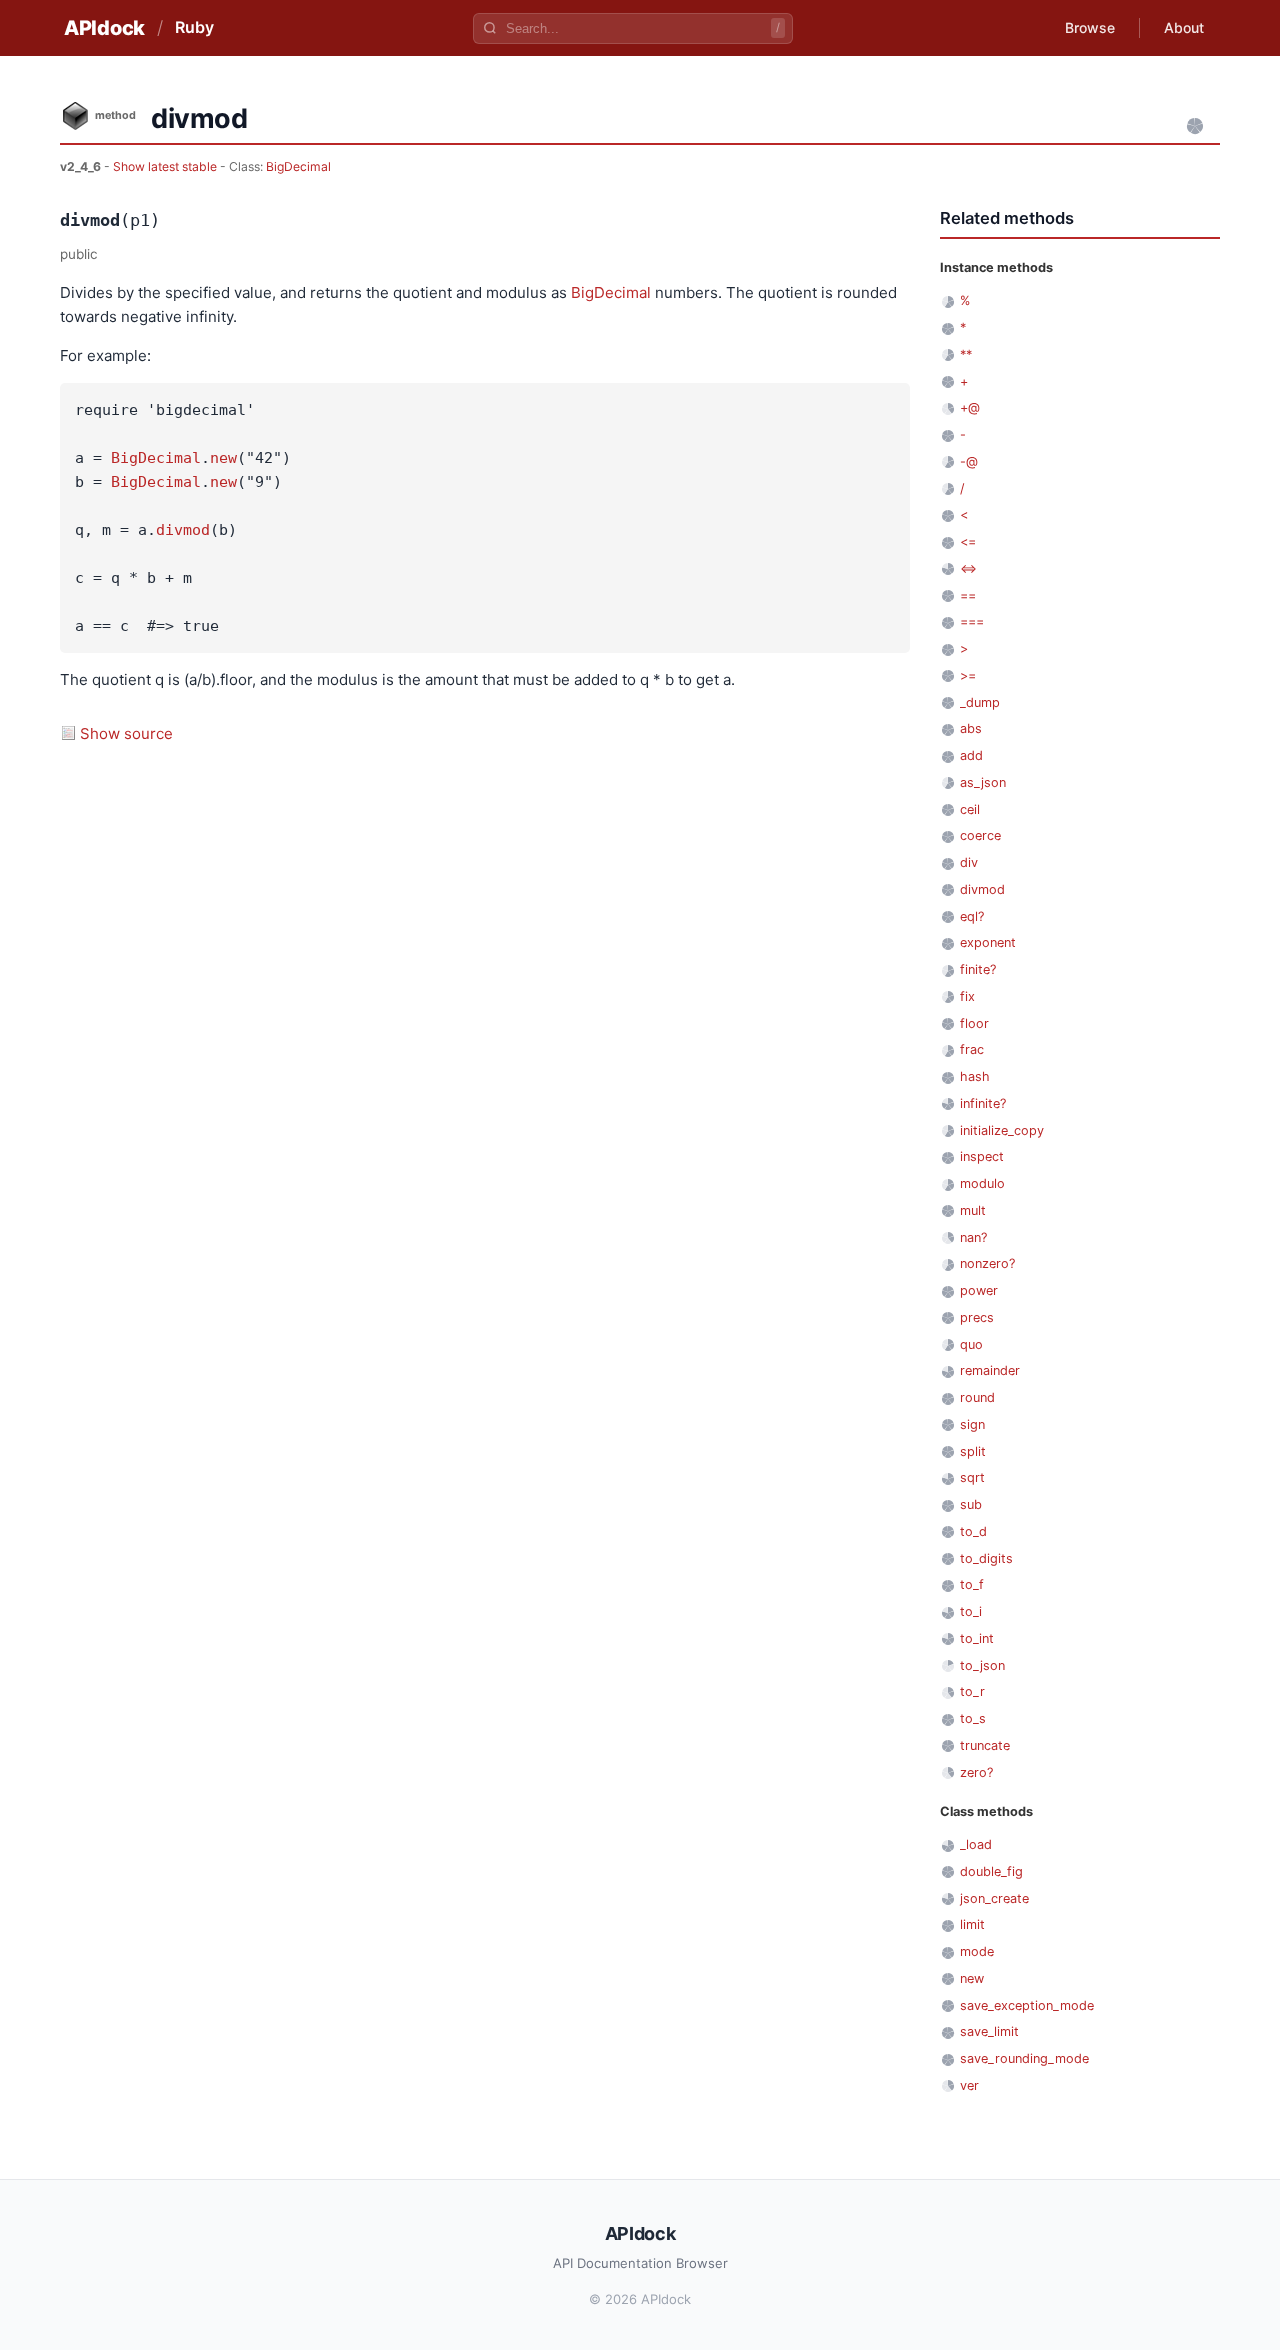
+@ (970, 407)
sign (972, 1424)
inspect (982, 1156)
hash (975, 1076)
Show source (126, 733)
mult (973, 1210)
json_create (994, 1898)
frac (972, 1049)
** (966, 354)
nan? (973, 1237)
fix (967, 996)
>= (968, 675)
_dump (980, 702)
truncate (985, 1745)
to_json (982, 1665)
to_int (977, 1638)
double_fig (991, 1871)
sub (971, 1504)
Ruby (194, 27)
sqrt (972, 1477)
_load (976, 1844)
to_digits (986, 1558)
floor (974, 1023)
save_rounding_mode (1024, 2058)
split (973, 1451)
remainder (990, 1370)
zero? (976, 1772)
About (1184, 27)
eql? (972, 916)
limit (972, 1924)
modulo (982, 1183)
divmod (183, 530)
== (968, 595)
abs (971, 728)
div (969, 862)
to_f (972, 1584)
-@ (969, 461)
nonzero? (987, 1263)
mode (977, 1951)
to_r (972, 1691)
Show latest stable (166, 166)
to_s (973, 1718)
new (223, 458)
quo (971, 1344)
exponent (988, 942)
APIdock (104, 28)
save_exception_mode (1027, 2005)
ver (969, 2085)
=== (972, 621)
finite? (978, 969)
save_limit (989, 2031)
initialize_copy (1002, 1130)
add (971, 755)
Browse (1090, 27)
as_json (983, 782)
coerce (980, 835)
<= (968, 541)
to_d (973, 1531)
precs (977, 1317)
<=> (968, 568)
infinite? (983, 1103)
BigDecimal (298, 166)
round (977, 1397)
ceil (970, 809)
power (979, 1290)
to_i (971, 1611)
